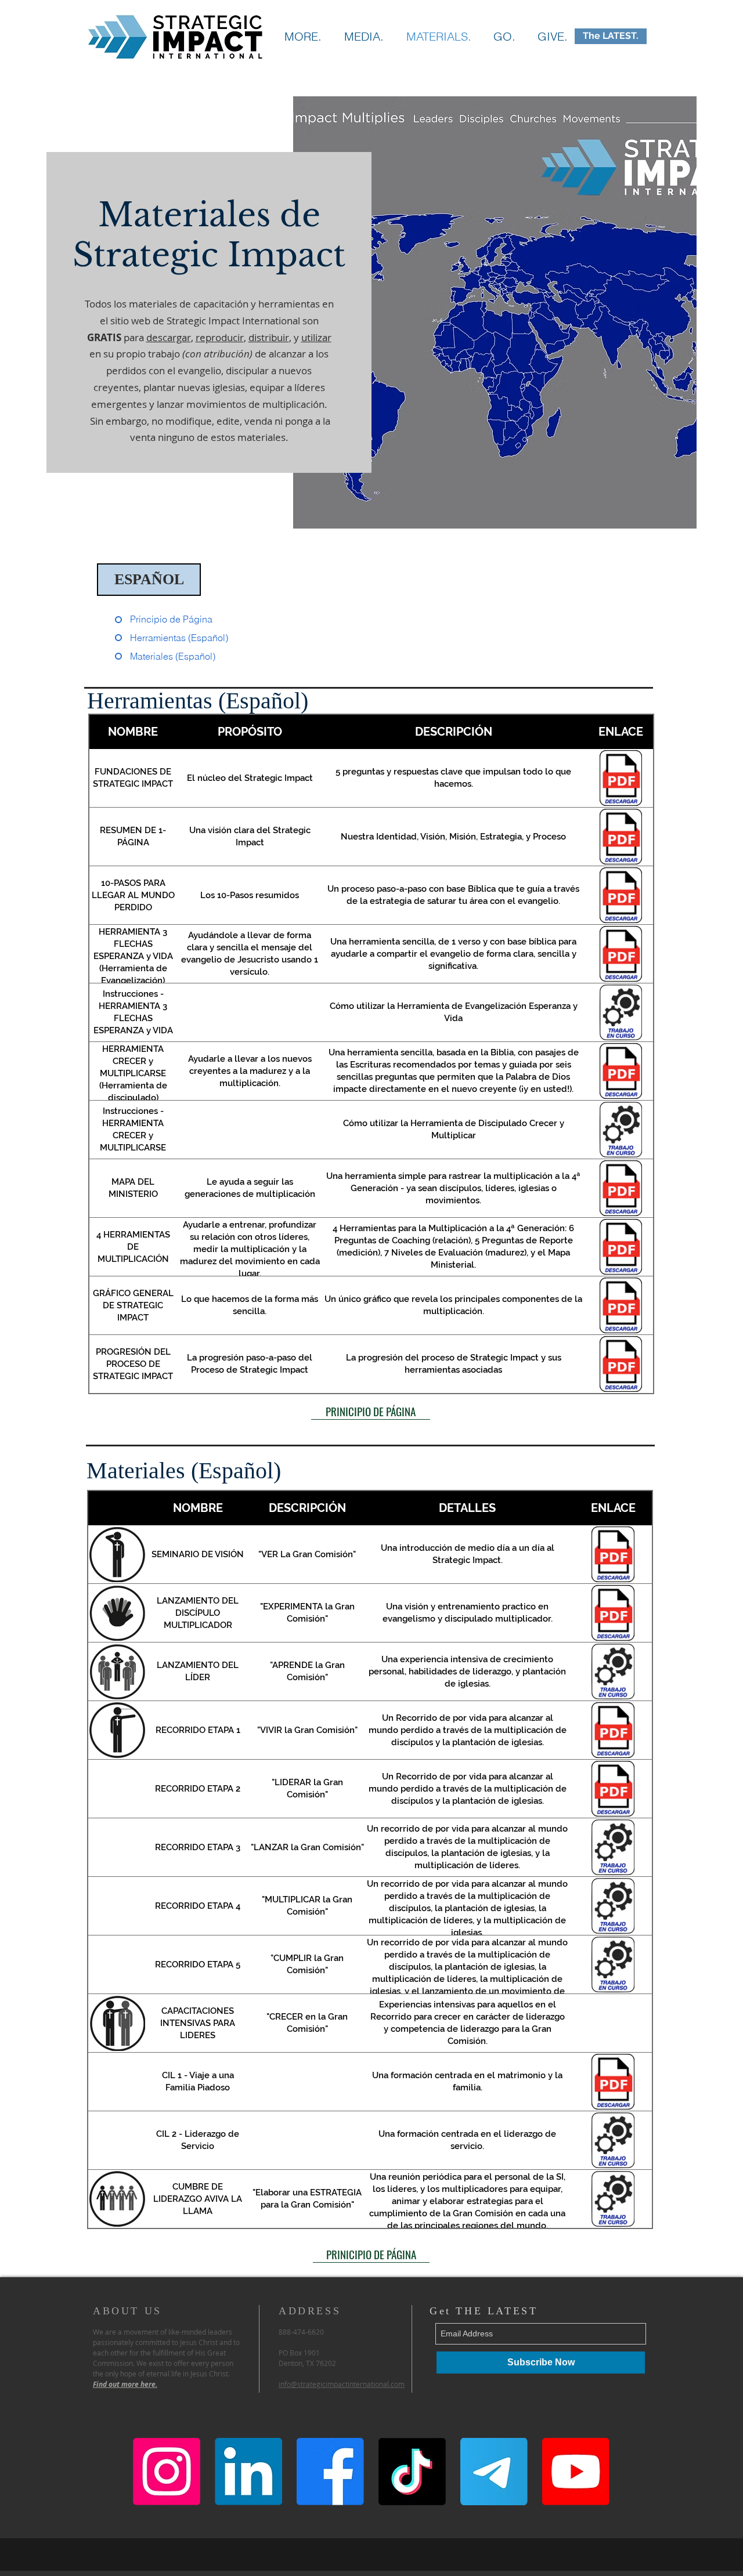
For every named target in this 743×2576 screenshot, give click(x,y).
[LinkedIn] (248, 2472)
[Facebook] (330, 2472)
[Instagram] (167, 2472)
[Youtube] (576, 2472)
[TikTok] (412, 2472)
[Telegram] (494, 2472)
